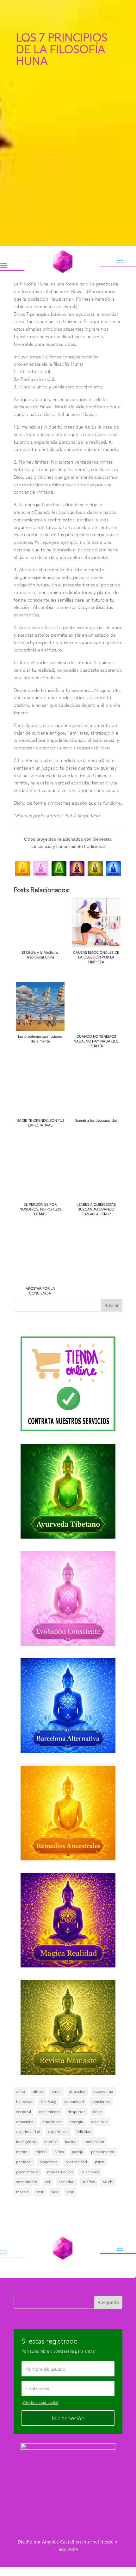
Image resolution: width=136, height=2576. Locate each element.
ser (48, 2182)
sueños (89, 2182)
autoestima (103, 2091)
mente (22, 2152)
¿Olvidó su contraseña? (40, 2402)
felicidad (84, 2132)
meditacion (94, 2142)
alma (21, 2091)
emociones (52, 2122)
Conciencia (28, 40)
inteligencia (26, 2142)
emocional (25, 2122)
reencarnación (60, 2172)
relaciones (90, 2172)
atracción (77, 2091)
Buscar (112, 1305)
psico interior (28, 2172)
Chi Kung (49, 2102)
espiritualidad (28, 2132)
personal (24, 2162)
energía (76, 2122)
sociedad (66, 2182)
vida (55, 2192)
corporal (24, 2112)
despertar (76, 2112)
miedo (41, 2152)
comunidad (74, 2102)
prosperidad (76, 2162)
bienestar (25, 2102)
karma (71, 2142)
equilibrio (99, 2122)
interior (51, 2142)
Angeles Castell (58, 2542)
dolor (98, 2112)
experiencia (58, 2132)
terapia (22, 2192)
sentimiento (27, 2182)
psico (99, 2162)
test (40, 2192)
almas (38, 2091)
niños (59, 2152)
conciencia (101, 2102)
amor (56, 2091)
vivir (70, 2192)
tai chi (108, 2182)
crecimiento (49, 2112)
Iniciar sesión (68, 2418)
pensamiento (103, 2152)
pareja (77, 2152)
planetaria (49, 2162)
